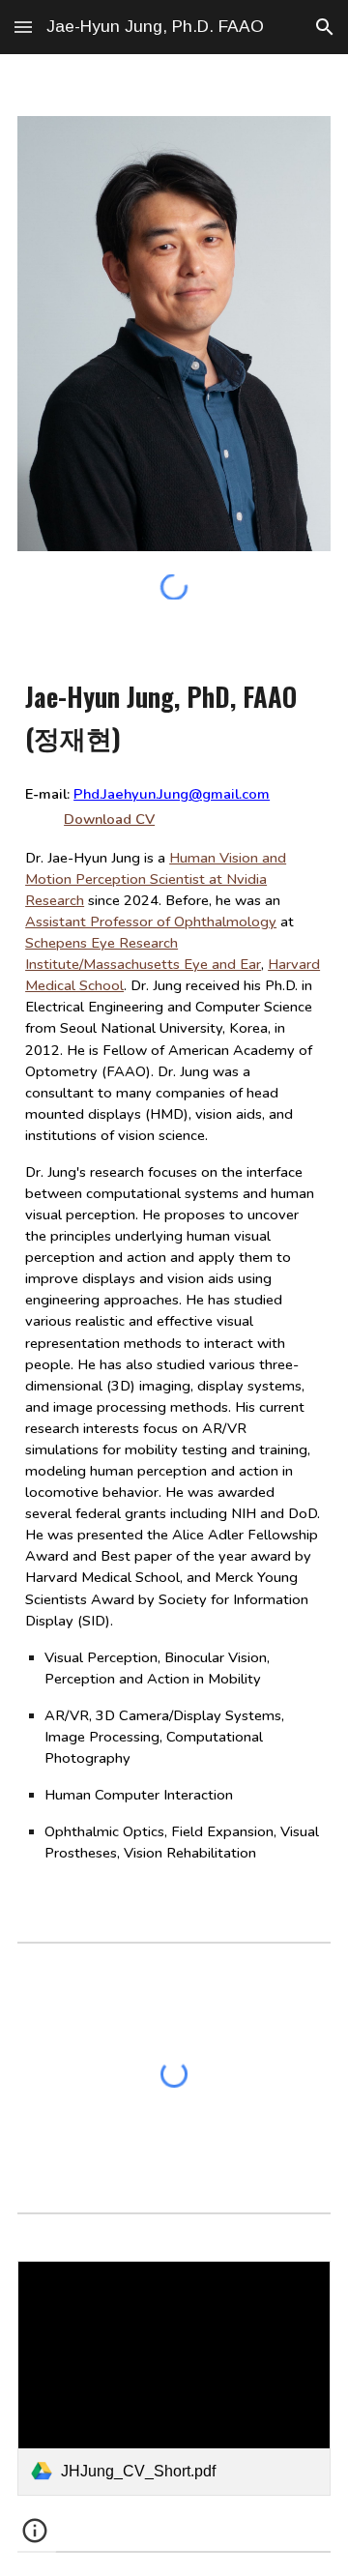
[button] (23, 27)
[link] (174, 2378)
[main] (174, 1266)
